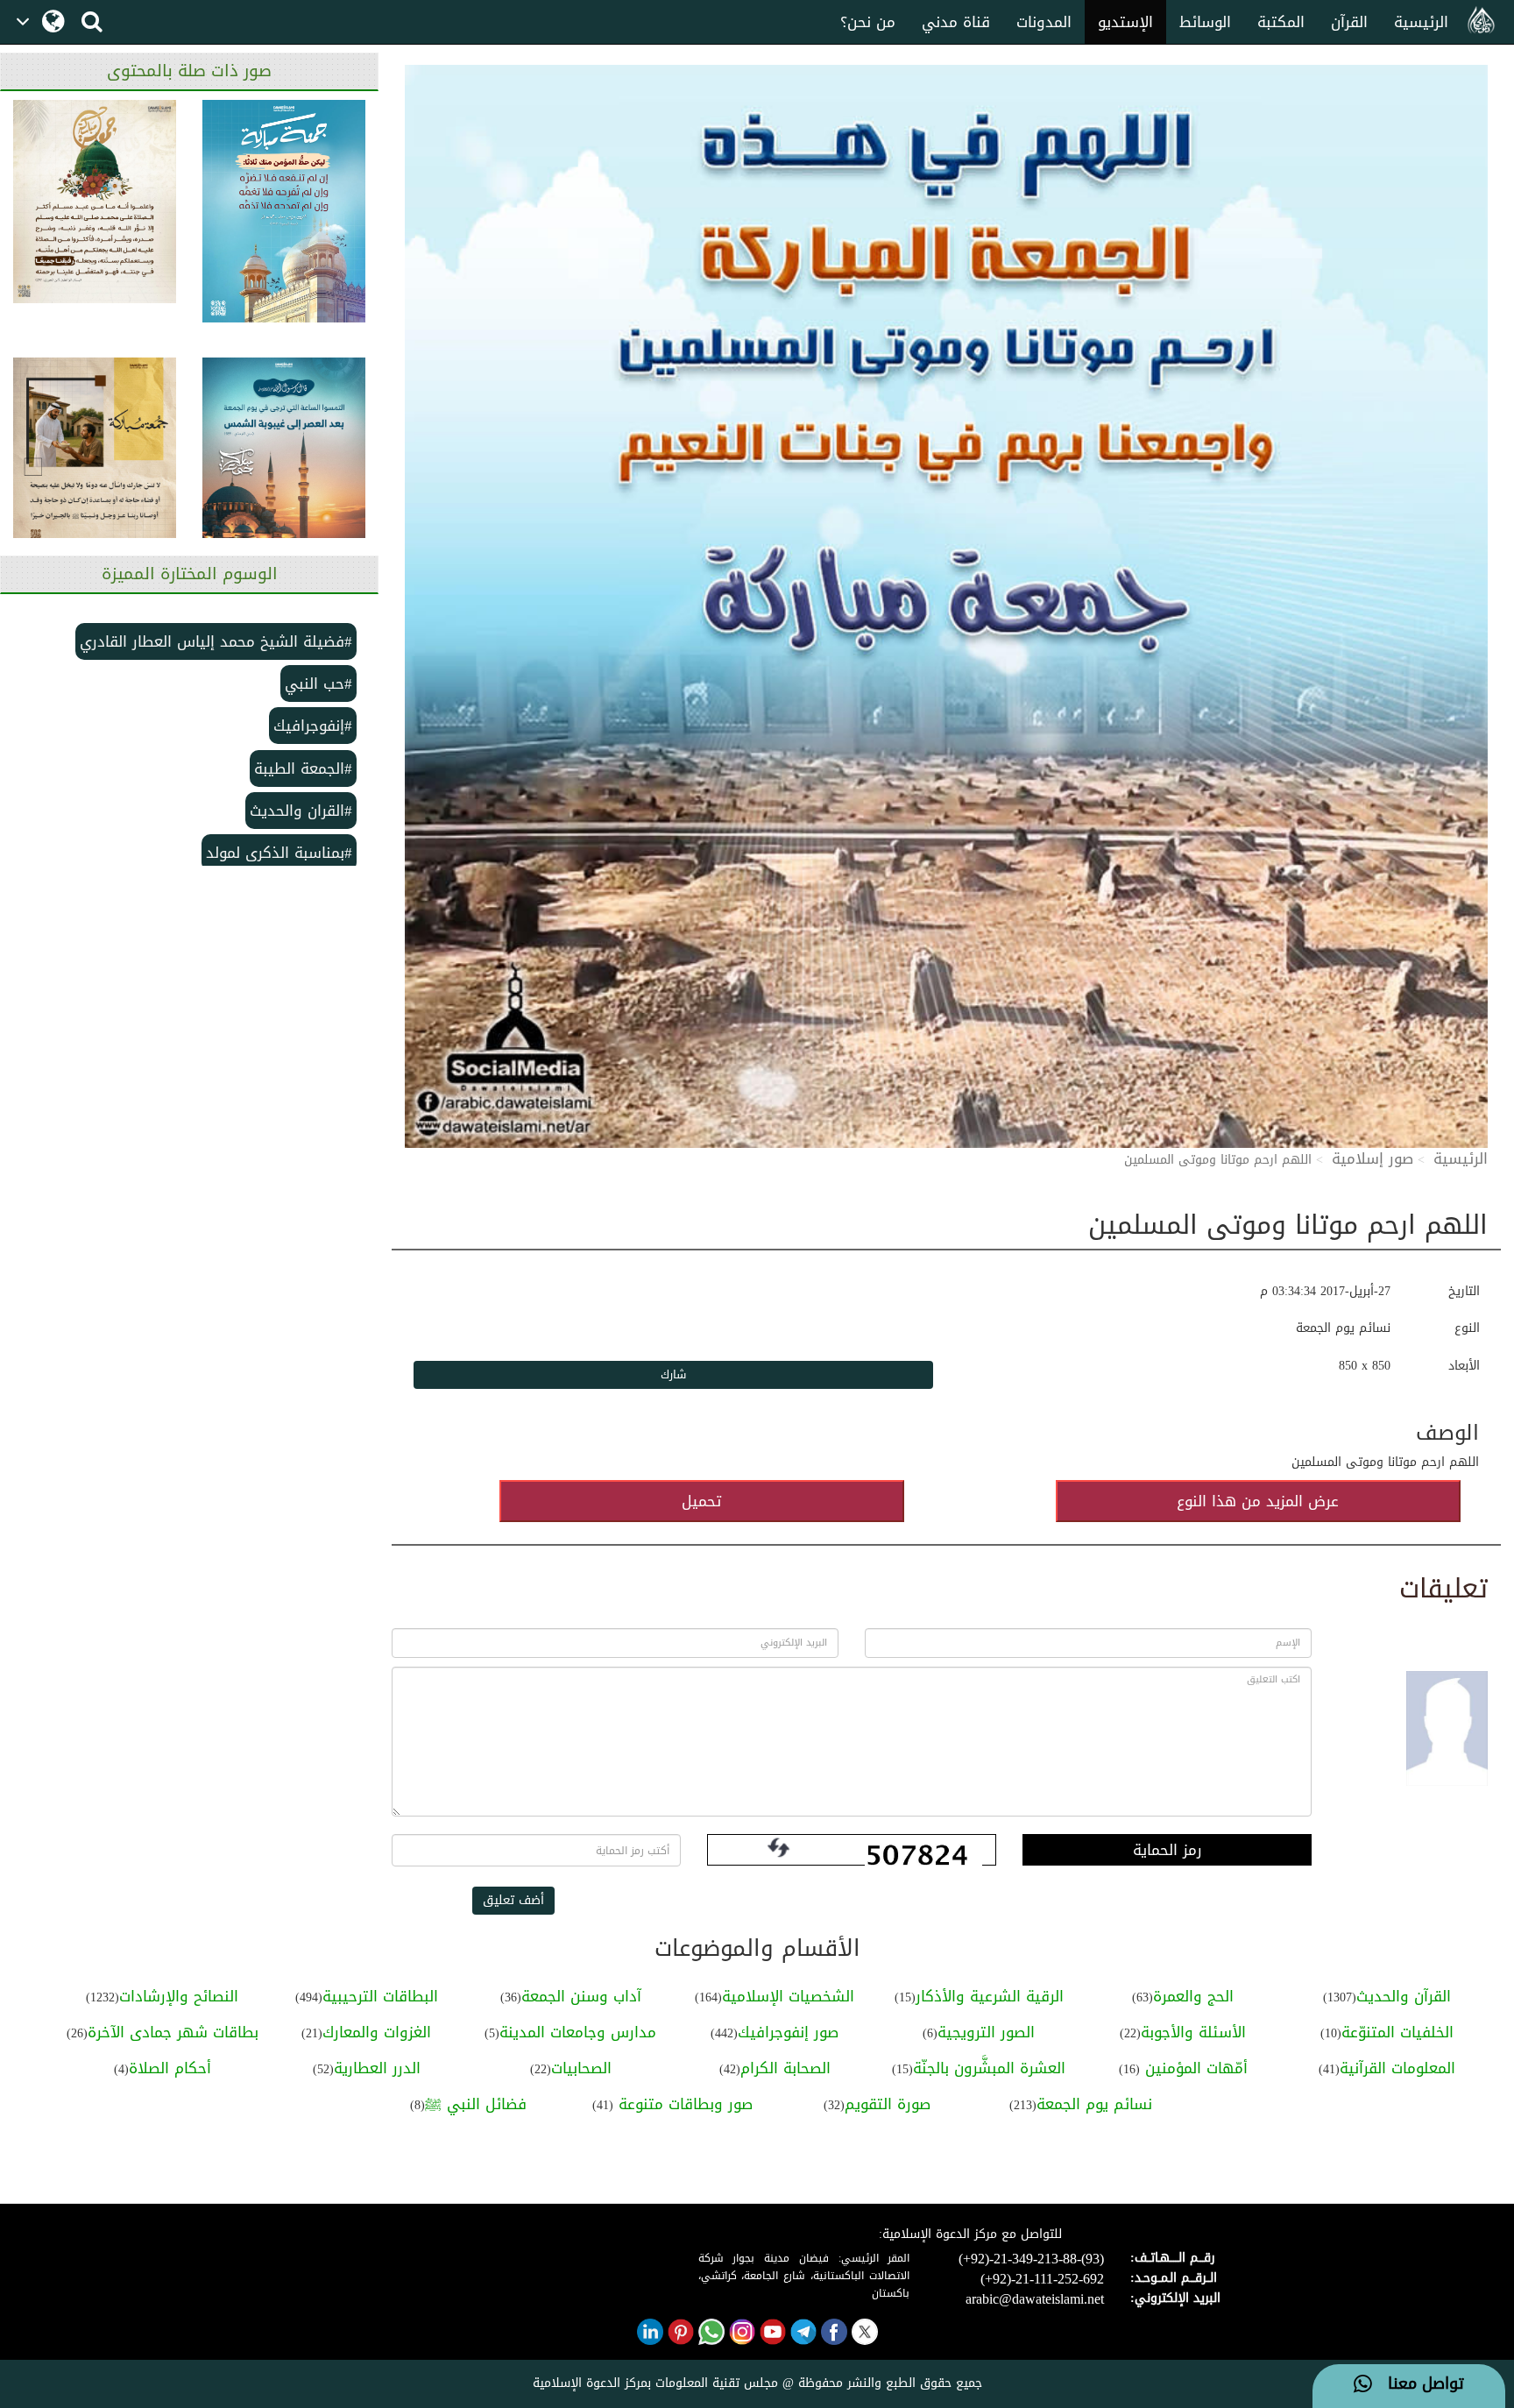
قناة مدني (956, 22)
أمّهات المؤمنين (1194, 2068)
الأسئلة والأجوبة (1193, 2032)
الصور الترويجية (986, 2032)
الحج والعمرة (1193, 1996)
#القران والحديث (301, 811)
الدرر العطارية (377, 2068)
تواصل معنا (1418, 2384)
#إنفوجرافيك (313, 726)
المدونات (1044, 22)
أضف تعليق (513, 1900)
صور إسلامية (1373, 1158)
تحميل (701, 1501)
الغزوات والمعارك (377, 2032)
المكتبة (1281, 22)
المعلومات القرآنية (1397, 2068)
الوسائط (1205, 22)
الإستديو (1125, 22)
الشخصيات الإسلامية (788, 1996)
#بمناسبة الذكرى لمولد (279, 853)
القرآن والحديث (1404, 1996)
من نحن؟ (868, 22)
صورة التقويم (888, 2104)
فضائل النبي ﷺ (476, 2104)
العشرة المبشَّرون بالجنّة (989, 2068)
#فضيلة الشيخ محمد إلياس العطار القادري (216, 641)
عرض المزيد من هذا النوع (1258, 1501)
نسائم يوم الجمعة (1094, 2104)
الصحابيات (581, 2068)
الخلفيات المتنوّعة (1397, 2032)
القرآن (1349, 22)
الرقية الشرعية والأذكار (990, 1996)
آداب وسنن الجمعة (581, 1996)
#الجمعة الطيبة (303, 768)
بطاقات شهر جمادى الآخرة (173, 2032)
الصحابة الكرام (785, 2068)
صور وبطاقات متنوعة (683, 2104)
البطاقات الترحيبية (380, 1996)
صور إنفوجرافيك (788, 2032)
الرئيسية (1421, 22)
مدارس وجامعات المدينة (578, 2032)
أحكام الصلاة (170, 2068)
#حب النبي (318, 683)
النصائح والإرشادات (179, 1996)
